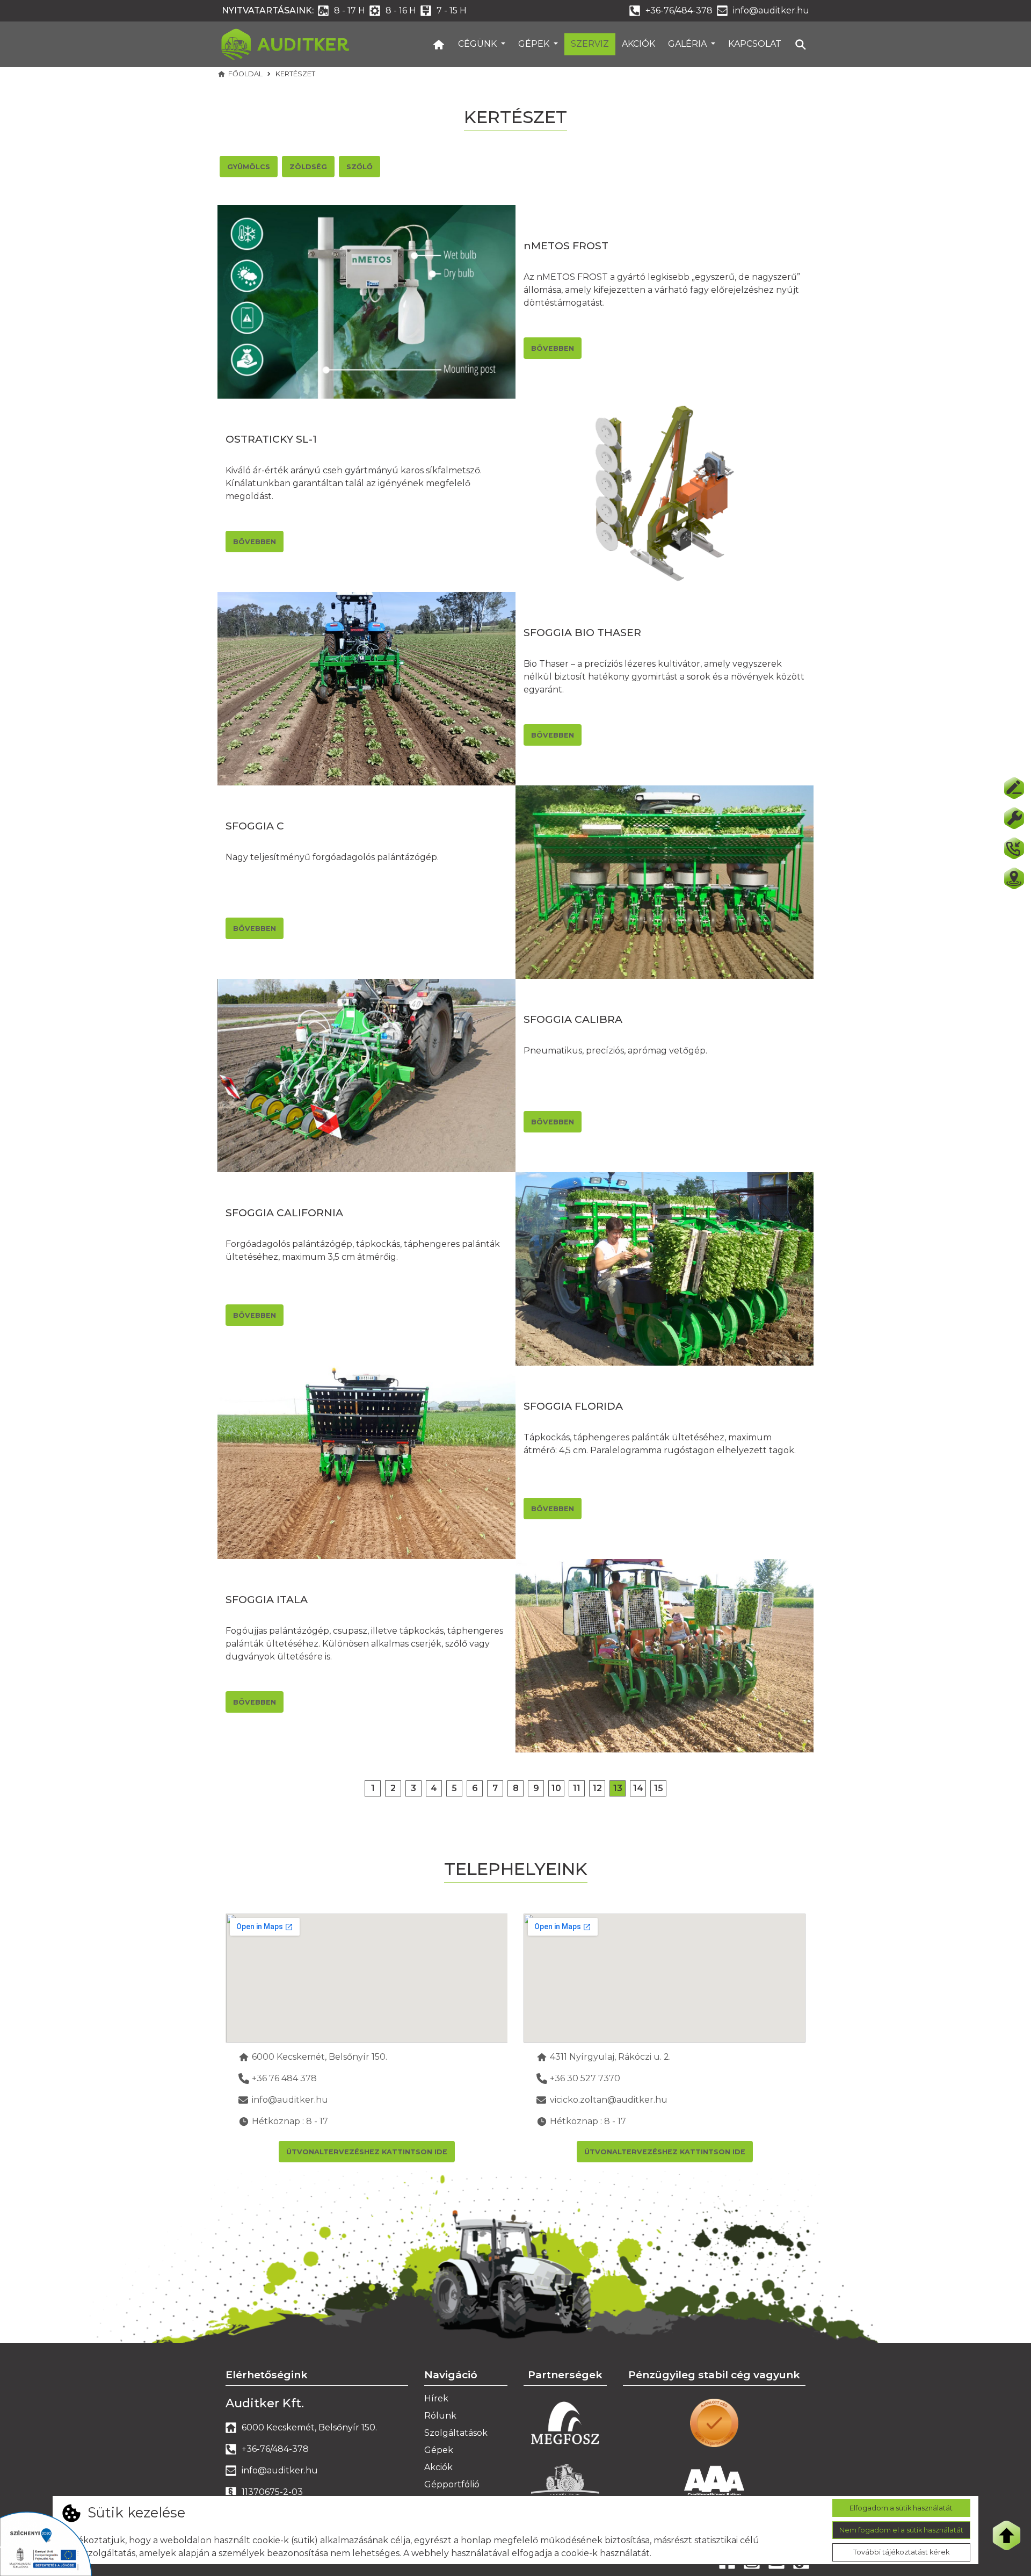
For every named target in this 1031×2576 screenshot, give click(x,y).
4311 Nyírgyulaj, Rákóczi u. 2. (610, 2057)
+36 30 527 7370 (585, 2078)
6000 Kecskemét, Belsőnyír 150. (320, 2057)
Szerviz (590, 44)
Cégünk (478, 44)
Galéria (688, 44)
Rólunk (440, 2416)
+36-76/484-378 (679, 10)
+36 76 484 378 (284, 2078)
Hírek (436, 2398)
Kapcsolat (755, 44)
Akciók (638, 44)
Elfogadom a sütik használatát (901, 2508)
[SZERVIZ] (1014, 818)
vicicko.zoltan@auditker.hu (609, 2100)
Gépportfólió (452, 2484)
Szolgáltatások (456, 2433)
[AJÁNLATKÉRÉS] (1014, 788)
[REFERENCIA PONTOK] (1014, 878)
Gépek (535, 44)
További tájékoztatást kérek (901, 2552)
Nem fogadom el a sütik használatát (901, 2530)
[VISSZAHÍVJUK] (1014, 848)
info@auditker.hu (771, 10)
